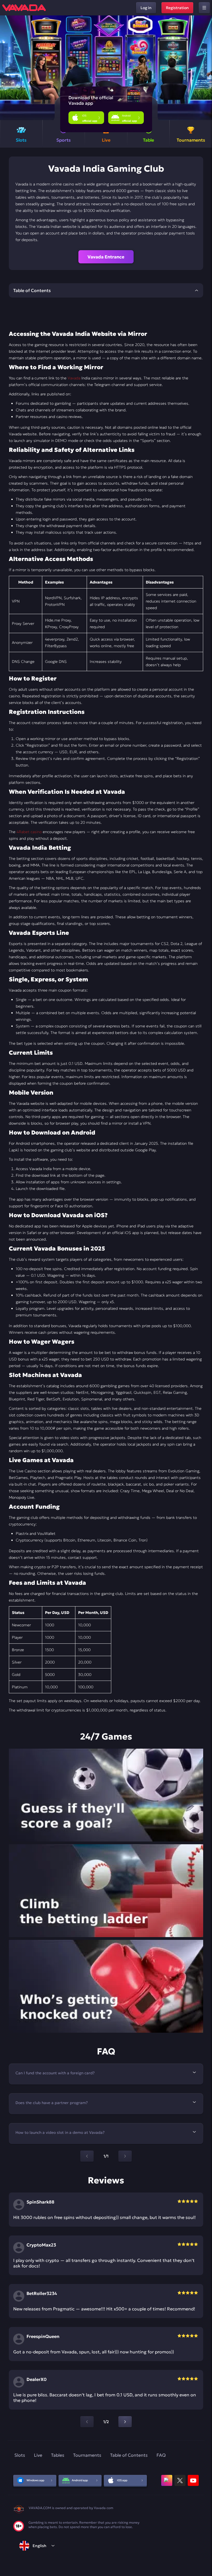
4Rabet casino (29, 832)
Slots (20, 2455)
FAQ (161, 2455)
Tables (58, 2455)
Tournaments (87, 2455)
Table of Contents (129, 2455)
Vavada (74, 378)
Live (38, 2455)
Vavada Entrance (106, 257)
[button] (206, 68)
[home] (24, 8)
